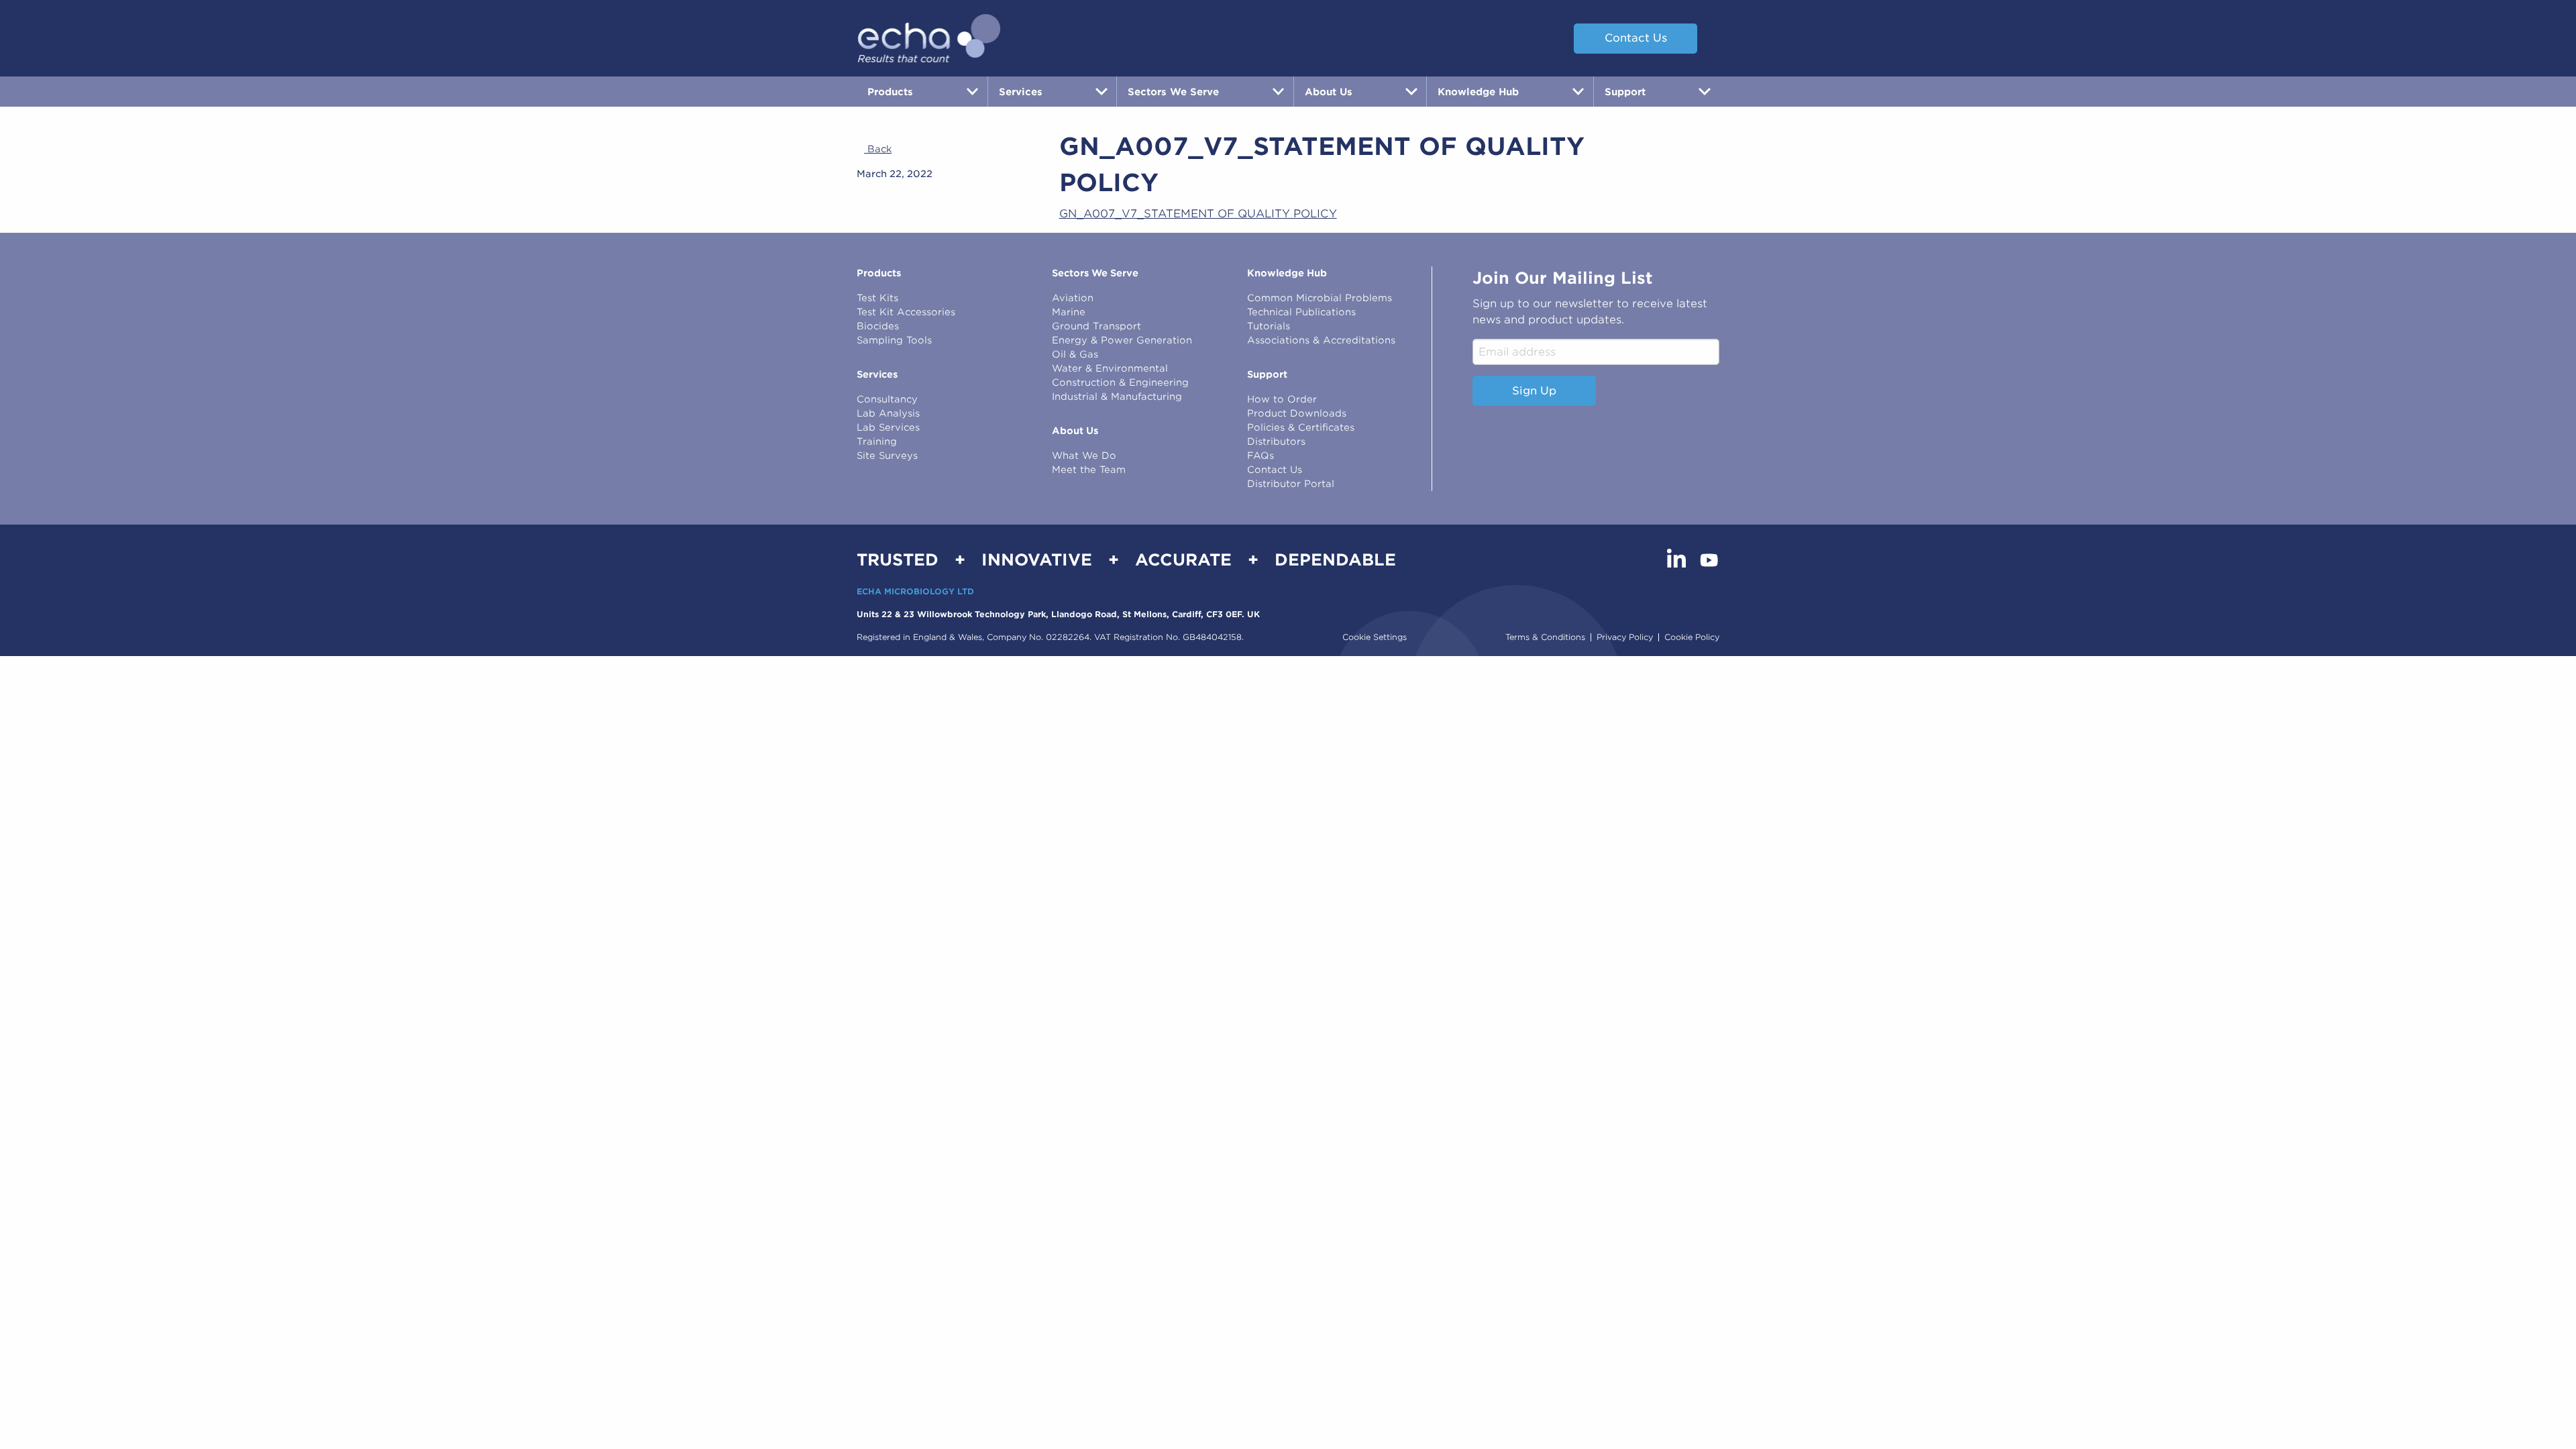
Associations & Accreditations (1321, 340)
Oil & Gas (1075, 354)
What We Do (1084, 455)
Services (877, 374)
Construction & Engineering (1120, 382)
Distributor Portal (1291, 484)
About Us (1075, 431)
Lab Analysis (888, 413)
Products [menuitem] (890, 92)
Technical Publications (1301, 312)
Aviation (1073, 298)
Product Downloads (1297, 413)
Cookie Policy (1692, 637)
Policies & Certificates (1301, 427)
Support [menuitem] (1625, 92)
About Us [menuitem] (1329, 92)
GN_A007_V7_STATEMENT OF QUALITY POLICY (1198, 214)
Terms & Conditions (1545, 637)
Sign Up (1534, 391)
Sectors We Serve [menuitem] (1173, 92)
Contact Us (1636, 38)
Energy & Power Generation (1122, 340)
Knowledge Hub (1287, 273)
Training (877, 441)
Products (879, 273)
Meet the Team (1089, 470)
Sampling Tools (894, 340)
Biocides (878, 326)
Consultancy (887, 399)
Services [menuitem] (1021, 92)
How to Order (1282, 399)
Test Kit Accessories (906, 312)
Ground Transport (1096, 326)
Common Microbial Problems (1320, 298)
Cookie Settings (1375, 637)
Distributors (1276, 441)
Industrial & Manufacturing (1117, 396)
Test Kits (877, 298)
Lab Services (888, 427)
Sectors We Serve (1095, 273)
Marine (1069, 312)
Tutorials (1269, 326)
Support (1267, 374)
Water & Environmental (1110, 368)
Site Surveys (887, 455)
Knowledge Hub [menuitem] (1478, 92)
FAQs (1260, 455)
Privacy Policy (1625, 637)
